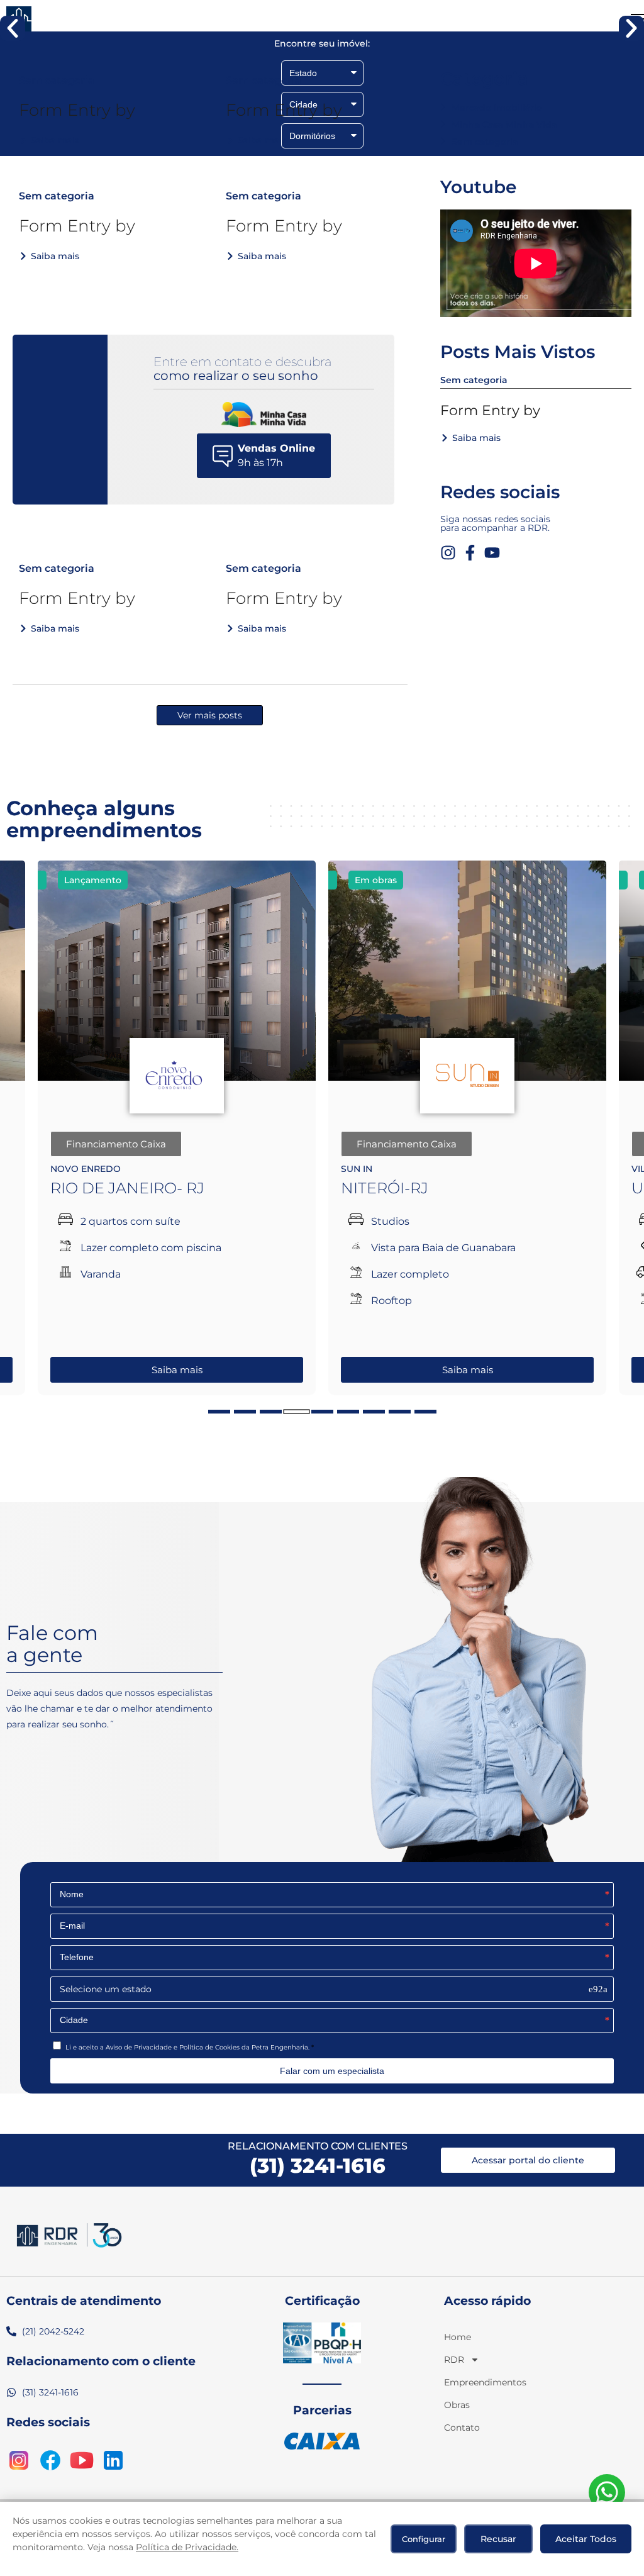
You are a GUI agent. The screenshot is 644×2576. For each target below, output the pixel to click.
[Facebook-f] (470, 553)
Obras (457, 2405)
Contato (461, 2428)
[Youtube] (492, 553)
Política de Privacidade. (187, 2547)
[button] (13, 28)
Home (458, 2337)
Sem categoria (485, 142)
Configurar (424, 2539)
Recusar (498, 2539)
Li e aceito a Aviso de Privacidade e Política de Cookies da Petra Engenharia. (187, 2047)
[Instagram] (448, 553)
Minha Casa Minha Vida (504, 125)
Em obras (85, 880)
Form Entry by (77, 110)
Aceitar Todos (586, 2539)
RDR (454, 2360)
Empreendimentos (461, 2382)
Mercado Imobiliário (497, 108)
